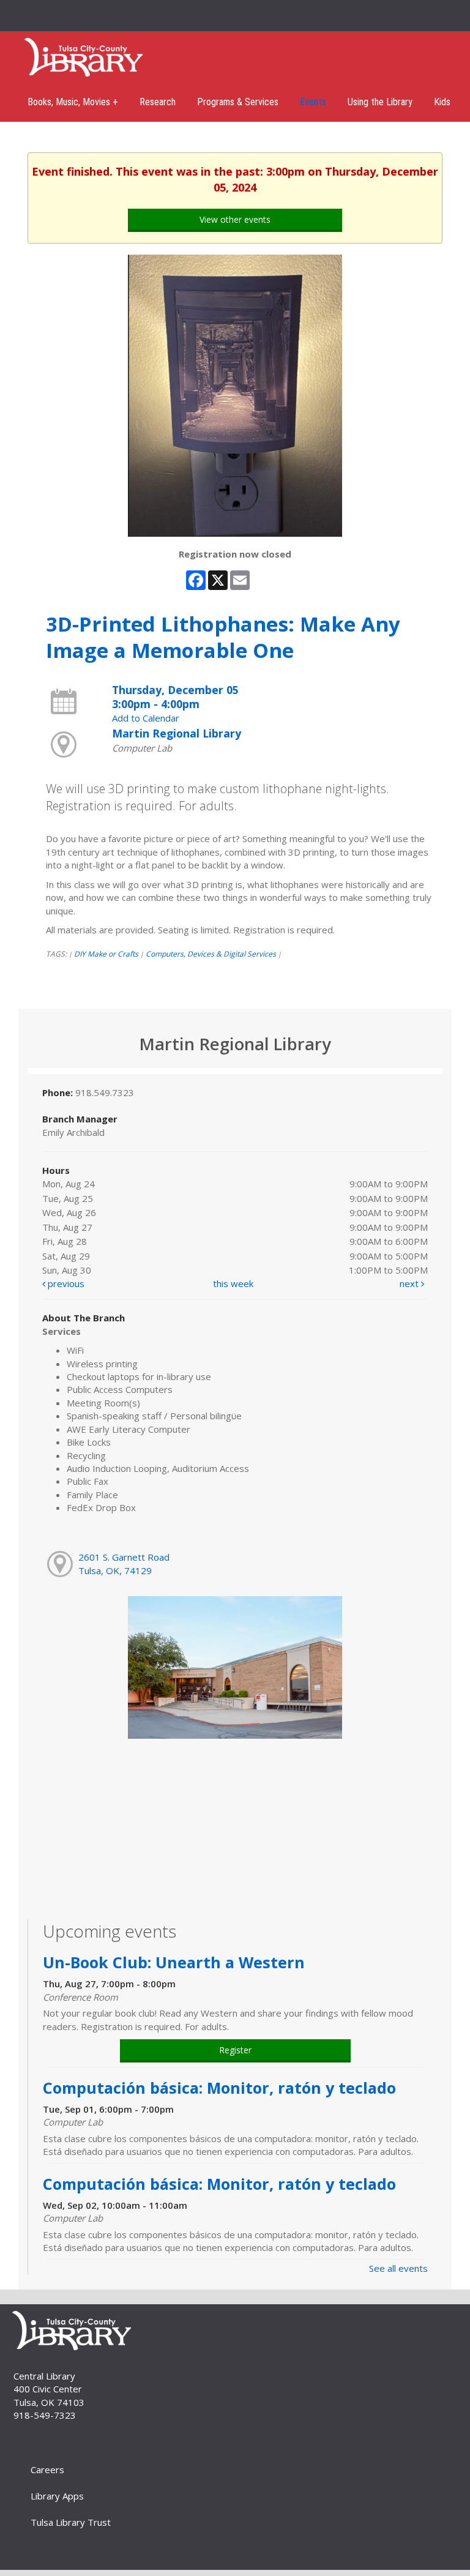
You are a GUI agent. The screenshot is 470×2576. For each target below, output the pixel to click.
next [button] (410, 1283)
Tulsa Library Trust (71, 2522)
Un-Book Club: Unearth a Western (174, 1962)
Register (235, 2050)
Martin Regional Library (177, 733)
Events (313, 102)
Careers (47, 2470)
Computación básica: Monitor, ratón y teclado (222, 2088)
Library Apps (57, 2496)
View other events (235, 219)
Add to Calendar (146, 718)
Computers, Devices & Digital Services (211, 954)
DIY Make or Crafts (106, 954)
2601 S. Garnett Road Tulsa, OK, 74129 (124, 1563)
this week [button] (233, 1283)
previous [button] (65, 1283)
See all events (398, 2268)
